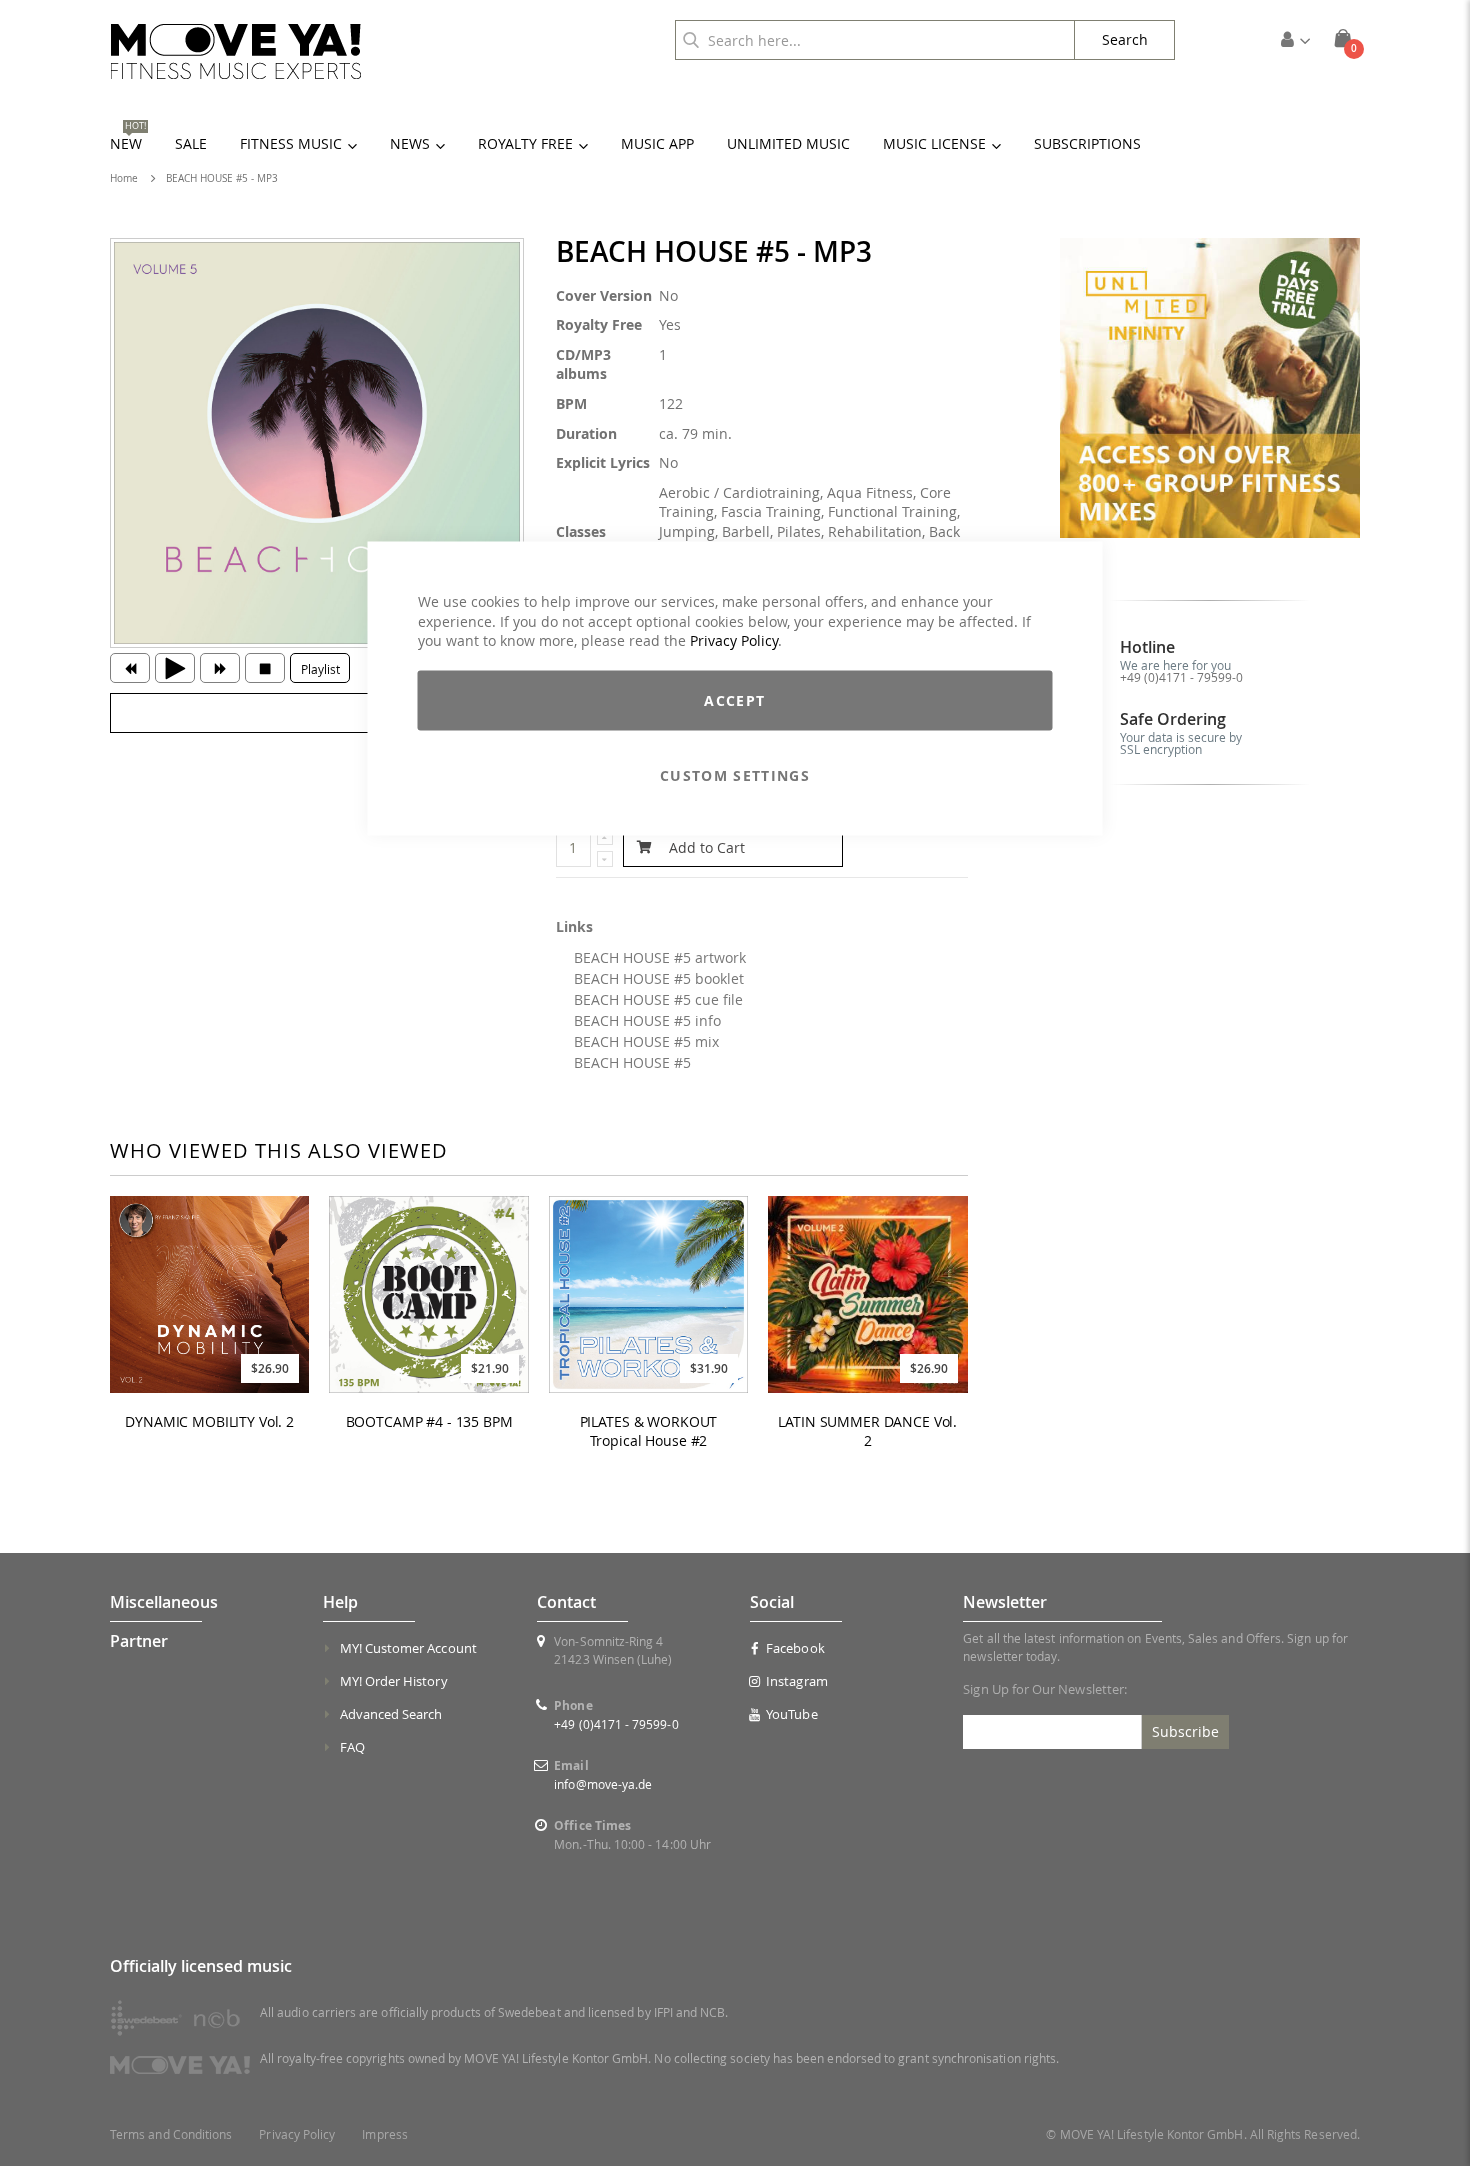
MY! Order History (394, 1681)
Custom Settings (735, 774)
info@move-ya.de (603, 1784)
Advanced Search (391, 1714)
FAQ (352, 1747)
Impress (384, 2134)
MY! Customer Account (408, 1648)
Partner (139, 1641)
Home (124, 178)
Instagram (797, 1681)
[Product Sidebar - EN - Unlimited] (1210, 388)
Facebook (795, 1648)
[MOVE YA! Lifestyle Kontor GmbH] (236, 51)
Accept (734, 699)
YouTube (791, 1714)
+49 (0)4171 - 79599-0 (1181, 677)
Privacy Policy (734, 640)
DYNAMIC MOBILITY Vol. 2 (209, 1422)
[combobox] (875, 40)
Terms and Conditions (171, 2134)
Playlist (320, 669)
